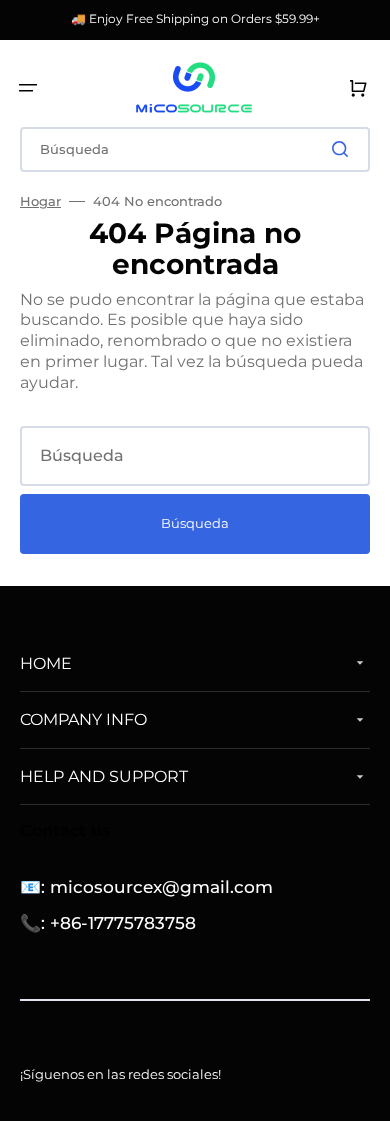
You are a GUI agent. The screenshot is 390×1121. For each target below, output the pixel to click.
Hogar (40, 201)
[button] (28, 88)
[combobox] (195, 149)
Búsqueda (195, 523)
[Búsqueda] (344, 149)
